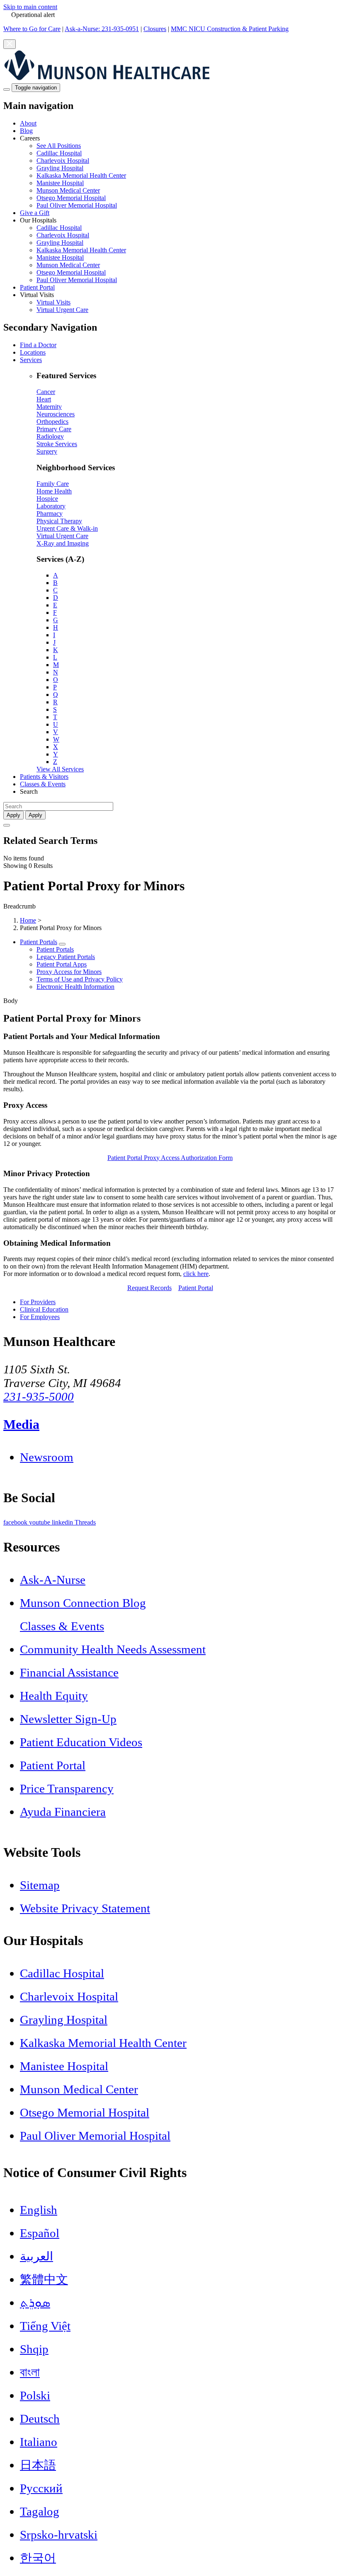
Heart (44, 399)
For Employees (40, 1317)
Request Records (149, 1288)
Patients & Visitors (44, 777)
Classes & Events (43, 784)
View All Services (60, 769)
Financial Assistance (69, 1672)
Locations (33, 352)
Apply (35, 815)
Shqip (34, 2349)
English (39, 2210)
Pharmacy (50, 514)
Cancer (46, 392)
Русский (41, 2488)
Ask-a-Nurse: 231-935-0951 (102, 29)
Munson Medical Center (68, 190)
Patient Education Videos (81, 1742)
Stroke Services (57, 444)
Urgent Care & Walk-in (67, 528)
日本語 (38, 2465)
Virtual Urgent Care (62, 310)
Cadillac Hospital (59, 153)
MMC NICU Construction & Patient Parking (230, 29)
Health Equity (54, 1696)
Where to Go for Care (32, 29)
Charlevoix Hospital (63, 161)
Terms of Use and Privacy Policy (80, 979)
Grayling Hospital (60, 168)
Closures (155, 29)
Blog (26, 131)
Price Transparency (67, 1788)
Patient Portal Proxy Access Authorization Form (170, 1158)
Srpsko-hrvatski (59, 2535)
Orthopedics (52, 422)
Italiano (39, 2442)
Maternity (49, 407)
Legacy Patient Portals (66, 957)
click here (196, 1274)
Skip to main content (30, 7)
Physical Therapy (59, 521)
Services (31, 360)
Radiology (50, 436)
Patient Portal (37, 287)
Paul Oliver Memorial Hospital (77, 205)
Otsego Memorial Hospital (71, 198)
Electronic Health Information (75, 987)
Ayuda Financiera (63, 1812)
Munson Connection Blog (83, 1603)
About (28, 123)
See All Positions (59, 146)
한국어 (38, 2558)
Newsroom (47, 1457)
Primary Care (54, 429)
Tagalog (40, 2511)
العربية (36, 2256)
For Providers (38, 1302)
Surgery (47, 451)
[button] (178, 172)
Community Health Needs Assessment (113, 1649)
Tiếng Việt (45, 2326)
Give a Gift (35, 213)
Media (21, 1424)
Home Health (54, 491)
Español (40, 2233)
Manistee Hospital (60, 183)
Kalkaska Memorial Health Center (81, 175)
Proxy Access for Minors (69, 972)
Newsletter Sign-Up (68, 1719)
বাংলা (30, 2372)
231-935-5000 (39, 1397)
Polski (35, 2395)
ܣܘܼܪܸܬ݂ (35, 2303)
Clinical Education (44, 1309)
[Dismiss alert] (10, 44)
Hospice (47, 499)
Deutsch (40, 2419)
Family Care (53, 484)
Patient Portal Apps (62, 964)
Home (28, 920)
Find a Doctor (38, 345)
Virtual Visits (53, 302)
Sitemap (40, 1885)
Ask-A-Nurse (53, 1580)
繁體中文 (44, 2279)
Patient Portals (39, 942)
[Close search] (7, 825)
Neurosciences (56, 414)
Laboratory (51, 506)
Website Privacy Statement (85, 1908)
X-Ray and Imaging (63, 543)
